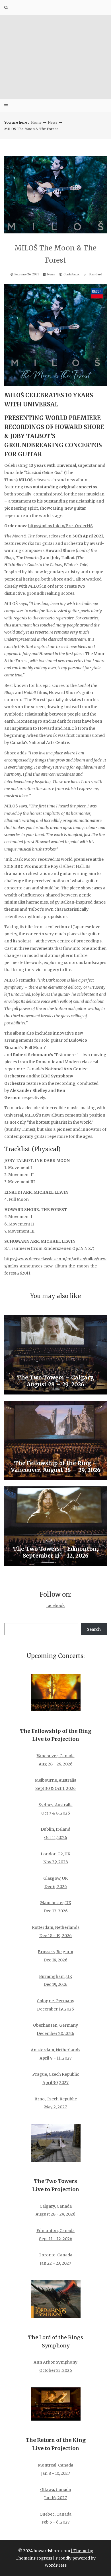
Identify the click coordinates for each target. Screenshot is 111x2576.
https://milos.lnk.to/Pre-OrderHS (60, 526)
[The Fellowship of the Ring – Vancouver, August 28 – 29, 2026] (55, 1440)
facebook (55, 1605)
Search (94, 1629)
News (53, 122)
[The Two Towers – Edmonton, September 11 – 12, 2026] (55, 1526)
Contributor (72, 274)
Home (36, 122)
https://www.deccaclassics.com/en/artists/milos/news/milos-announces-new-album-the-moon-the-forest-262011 (55, 1266)
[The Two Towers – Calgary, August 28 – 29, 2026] (55, 1355)
